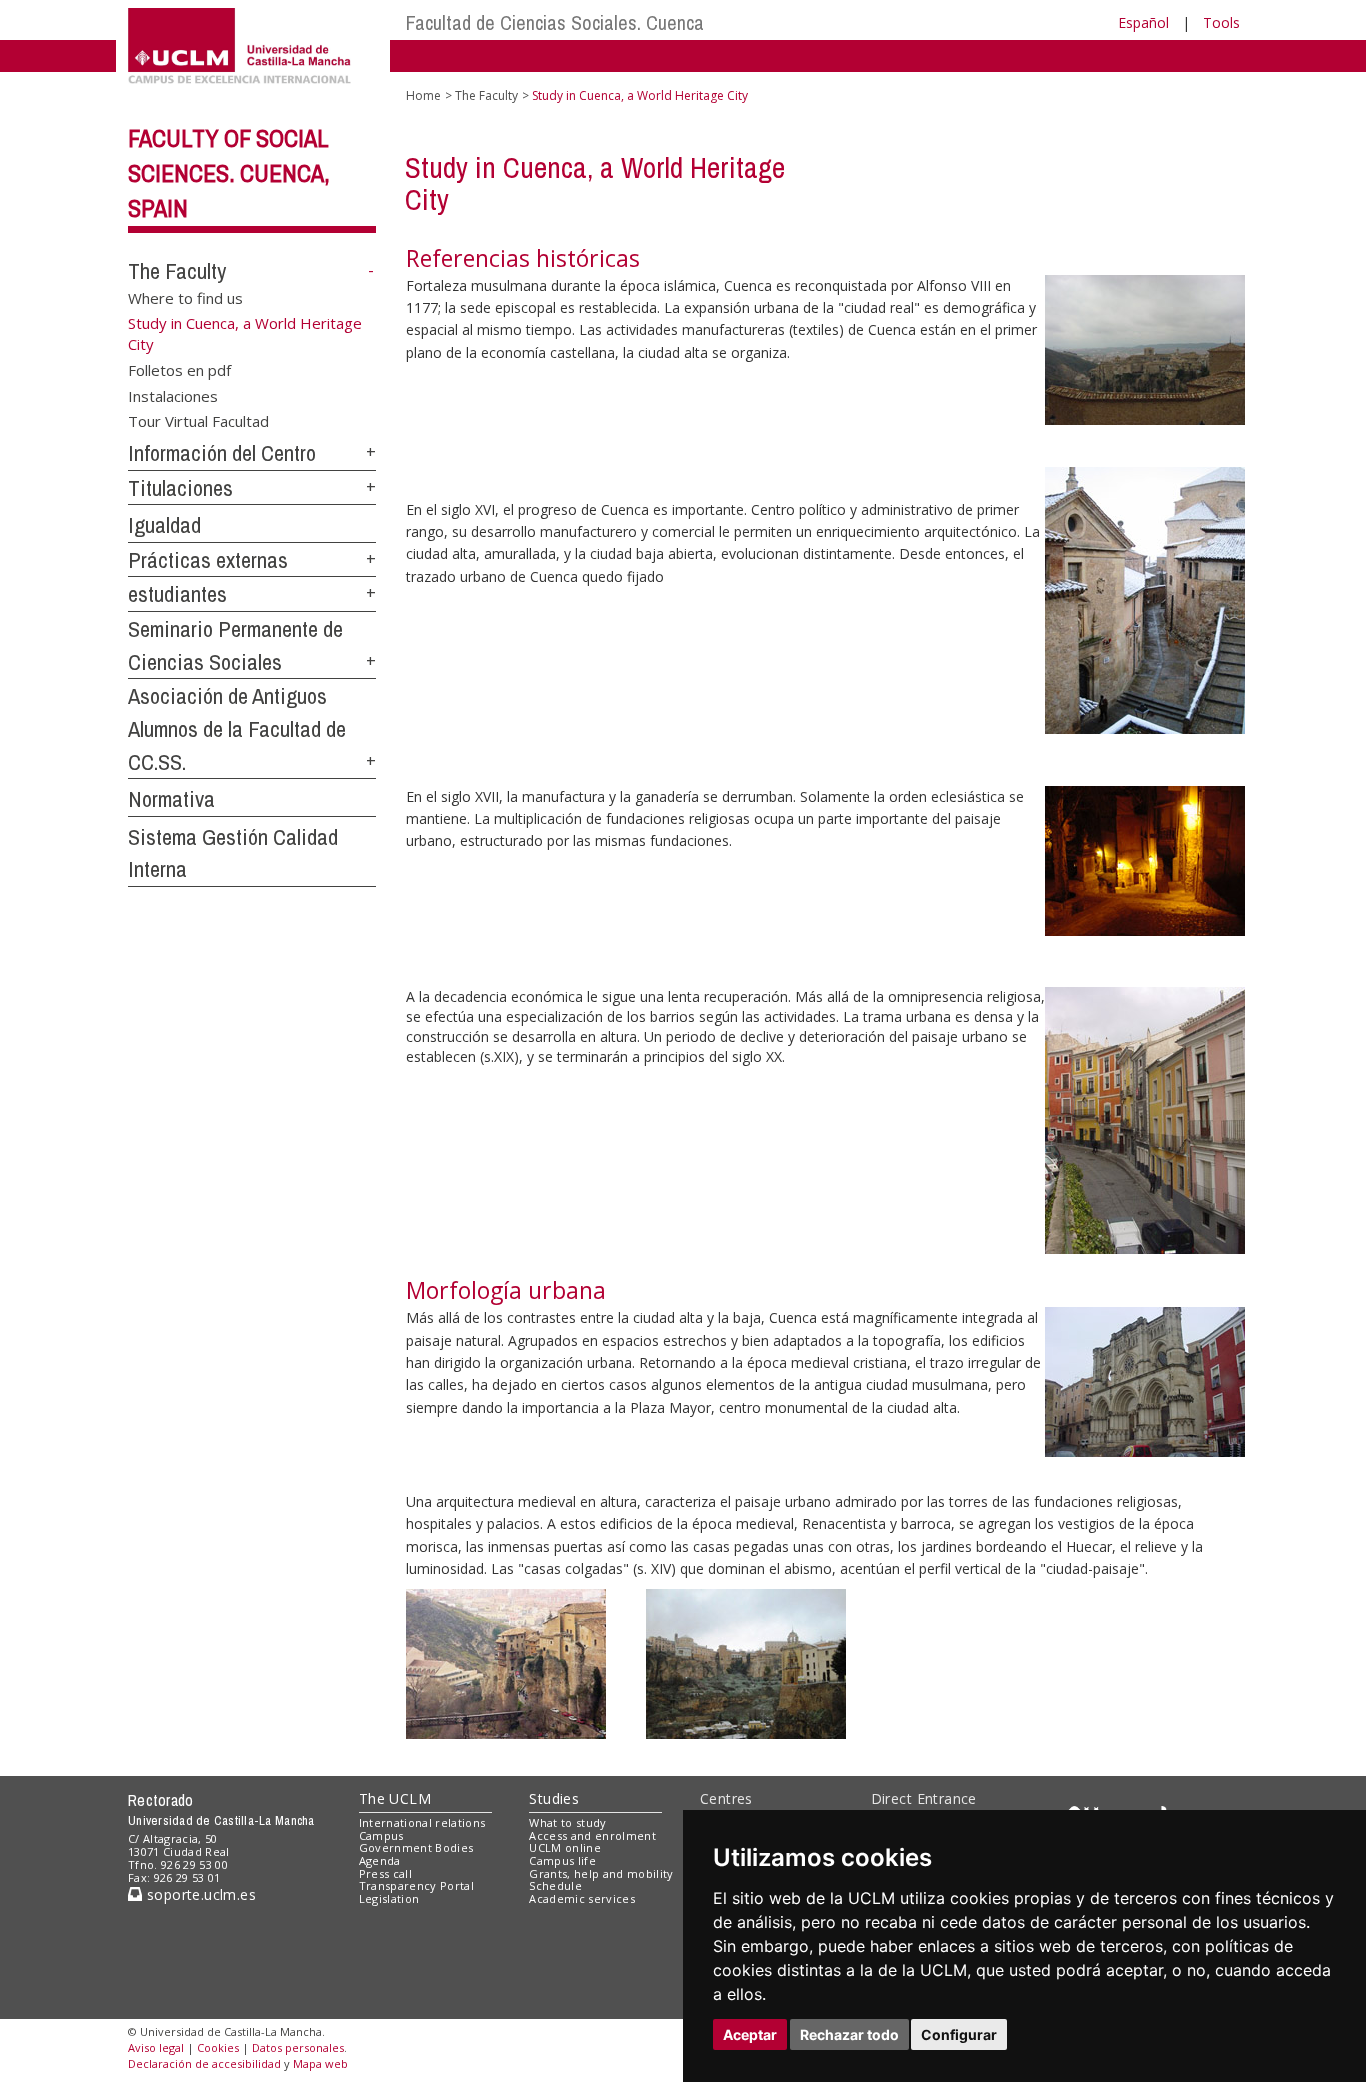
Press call (385, 1873)
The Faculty (177, 271)
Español (1143, 22)
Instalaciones (173, 395)
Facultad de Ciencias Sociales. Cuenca (555, 22)
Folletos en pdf (179, 370)
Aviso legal (156, 2047)
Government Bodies (416, 1847)
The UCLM (395, 1798)
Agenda (380, 1860)
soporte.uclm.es (199, 1894)
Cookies (218, 2047)
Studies (554, 1798)
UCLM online (565, 1847)
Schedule (555, 1885)
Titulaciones (180, 488)
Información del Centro (222, 453)
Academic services (582, 1898)
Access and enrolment (592, 1835)
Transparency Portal (416, 1885)
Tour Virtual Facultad (198, 421)
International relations (422, 1822)
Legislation (389, 1898)
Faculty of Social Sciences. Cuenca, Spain (229, 173)
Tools (1221, 22)
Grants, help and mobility (601, 1873)
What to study (567, 1822)
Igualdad (164, 525)
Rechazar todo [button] (849, 2034)
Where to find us (185, 297)
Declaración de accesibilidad (204, 2063)
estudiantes (177, 594)
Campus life (562, 1860)
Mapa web (320, 2063)
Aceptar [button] (750, 2034)
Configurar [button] (959, 2034)
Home (423, 95)
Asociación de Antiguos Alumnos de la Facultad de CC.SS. (237, 728)
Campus (381, 1835)
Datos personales (298, 2047)
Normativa (171, 799)
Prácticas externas (208, 560)
